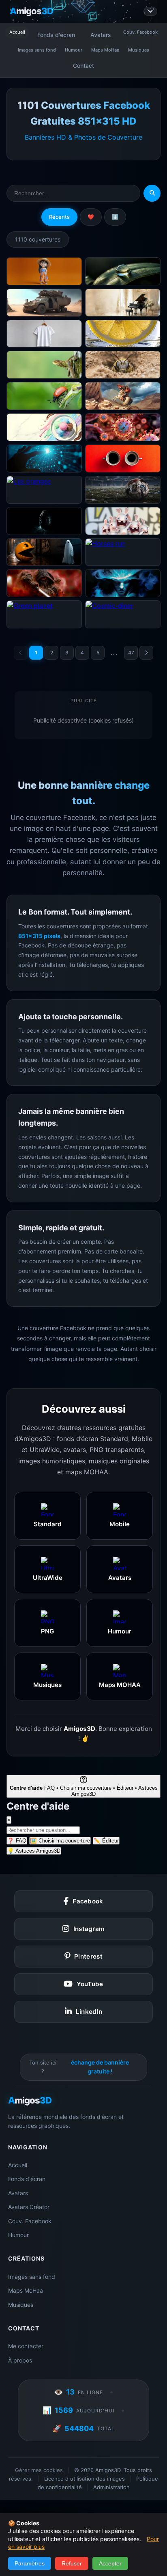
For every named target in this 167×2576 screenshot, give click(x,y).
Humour (74, 50)
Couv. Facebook (140, 32)
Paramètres (30, 2563)
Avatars (101, 35)
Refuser (72, 2563)
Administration (111, 2487)
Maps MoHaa (105, 50)
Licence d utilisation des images (85, 2479)
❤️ (91, 217)
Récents (59, 217)
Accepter (110, 2563)
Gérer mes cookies (39, 2470)
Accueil (17, 32)
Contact (83, 66)
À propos (20, 2360)
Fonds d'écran (56, 35)
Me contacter (26, 2346)
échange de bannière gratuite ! (100, 2067)
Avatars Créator (29, 2207)
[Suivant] (146, 653)
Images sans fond (37, 50)
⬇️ (115, 217)
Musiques (139, 50)
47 (131, 653)
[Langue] (150, 11)
